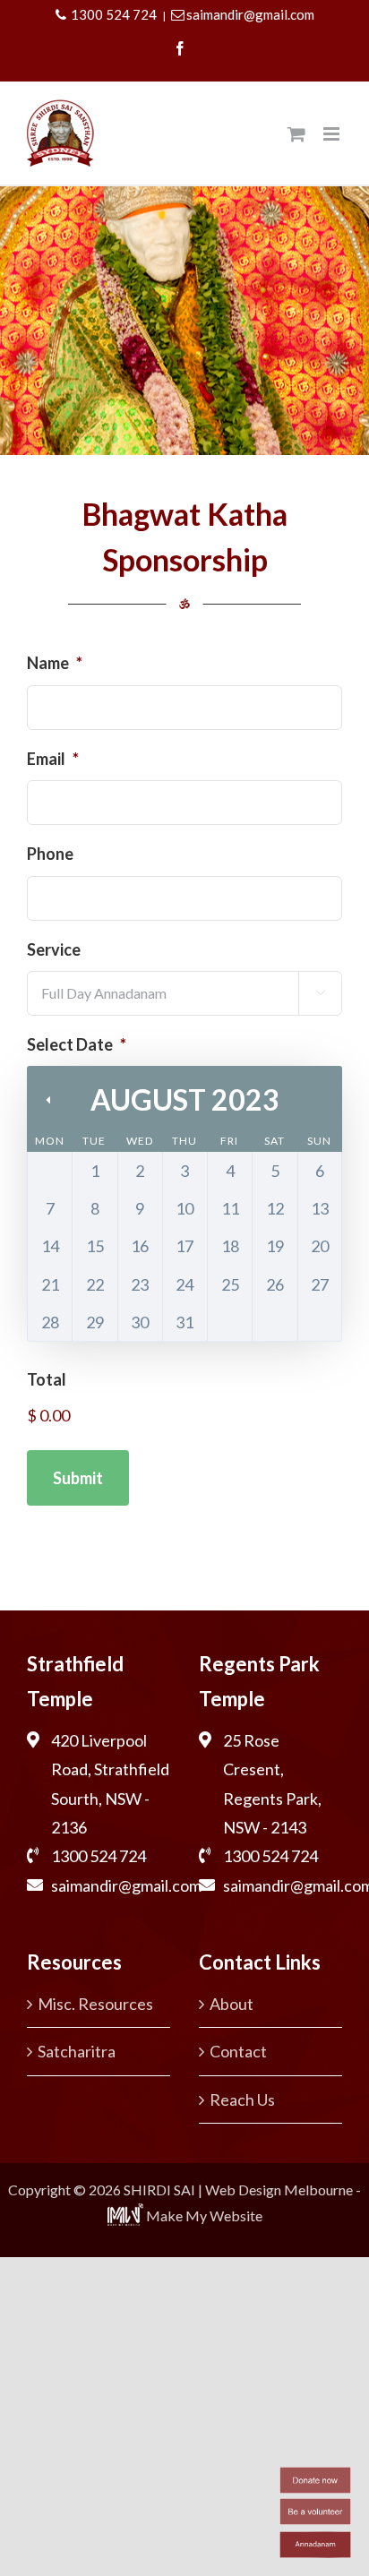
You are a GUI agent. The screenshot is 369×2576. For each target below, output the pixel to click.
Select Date (77, 1044)
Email (53, 759)
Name (55, 663)
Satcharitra (77, 2051)
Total (47, 1379)
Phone (50, 854)
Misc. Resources (95, 2004)
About (232, 2004)
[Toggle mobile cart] (296, 134)
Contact (238, 2051)
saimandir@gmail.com (250, 14)
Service (54, 949)
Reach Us (242, 2099)
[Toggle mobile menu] (333, 134)
